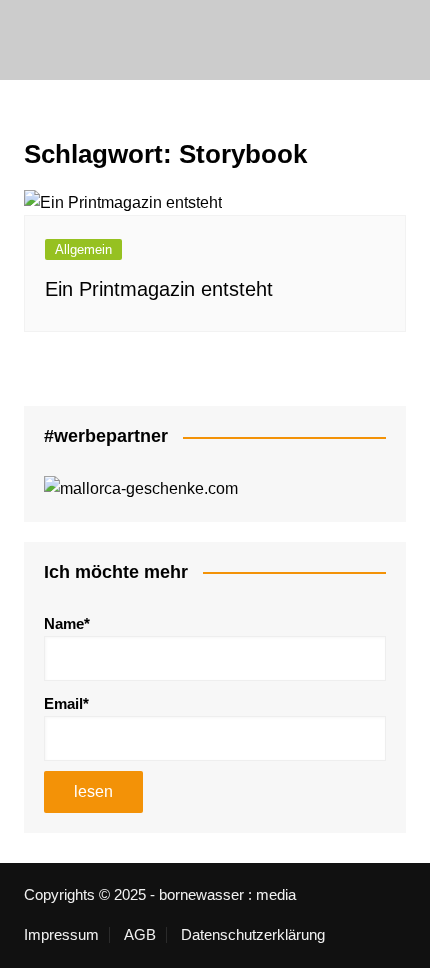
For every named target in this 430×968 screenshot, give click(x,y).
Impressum (61, 935)
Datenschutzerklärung (253, 935)
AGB (140, 935)
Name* (67, 623)
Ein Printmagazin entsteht (159, 289)
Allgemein (83, 249)
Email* (66, 703)
